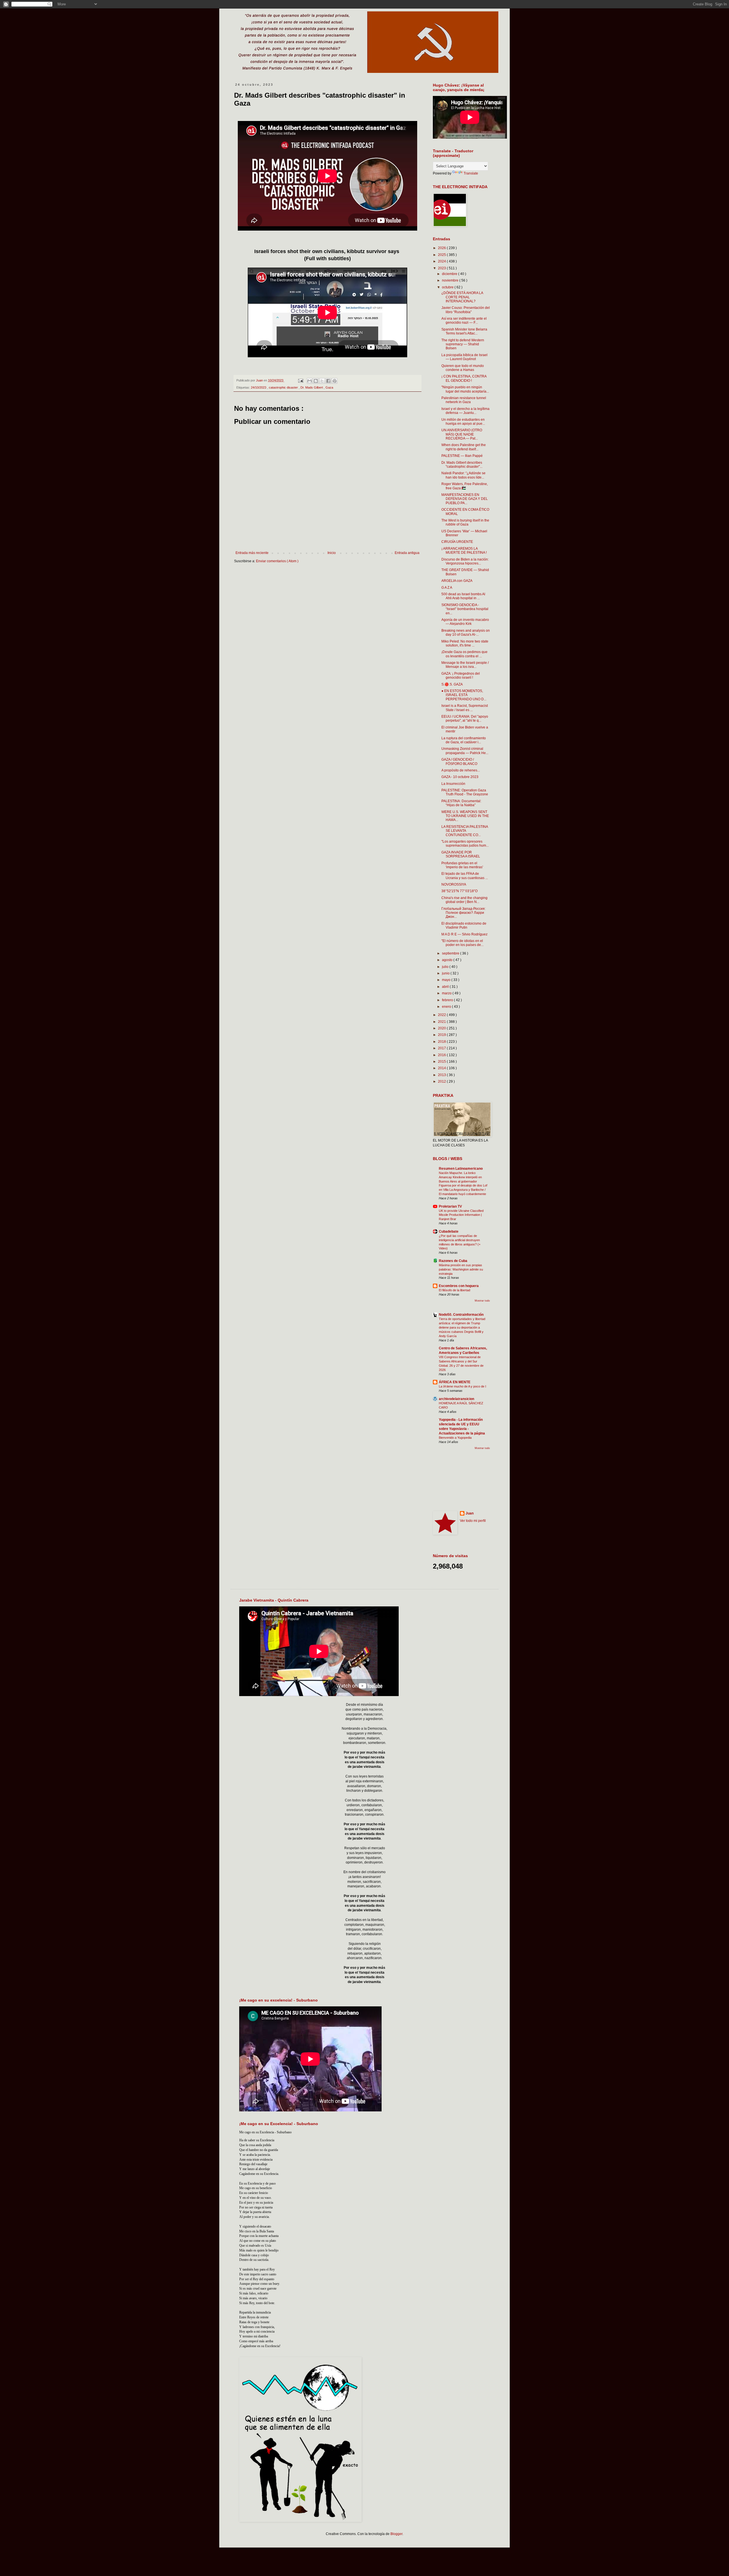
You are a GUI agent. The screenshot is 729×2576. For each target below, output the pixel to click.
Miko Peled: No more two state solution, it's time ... (465, 643)
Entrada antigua (407, 553)
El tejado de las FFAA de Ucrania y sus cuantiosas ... (465, 876)
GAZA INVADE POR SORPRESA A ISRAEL (461, 854)
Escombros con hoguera (459, 1286)
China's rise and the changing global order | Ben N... (464, 900)
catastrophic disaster (284, 387)
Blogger (396, 2534)
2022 (442, 1015)
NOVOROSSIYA (454, 884)
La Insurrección (453, 784)
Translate (471, 173)
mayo (447, 980)
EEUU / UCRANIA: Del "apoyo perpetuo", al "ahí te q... (465, 719)
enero (447, 1007)
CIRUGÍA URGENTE (457, 542)
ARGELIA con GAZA (457, 581)
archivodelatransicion (456, 1399)
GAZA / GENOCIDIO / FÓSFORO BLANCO (459, 761)
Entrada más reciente (252, 553)
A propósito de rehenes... (461, 770)
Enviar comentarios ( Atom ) (277, 561)
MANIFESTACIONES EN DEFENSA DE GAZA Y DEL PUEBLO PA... (465, 499)
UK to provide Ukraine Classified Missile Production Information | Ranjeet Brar (461, 1215)
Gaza (329, 387)
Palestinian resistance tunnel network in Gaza (464, 400)
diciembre (450, 274)
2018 (442, 1042)
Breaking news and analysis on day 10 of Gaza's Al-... (466, 633)
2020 (442, 1028)
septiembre (451, 953)
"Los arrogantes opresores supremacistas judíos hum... (465, 843)
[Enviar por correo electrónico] (310, 381)
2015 (442, 1062)
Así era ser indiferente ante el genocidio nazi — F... (464, 321)
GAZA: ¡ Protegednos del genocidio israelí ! (461, 676)
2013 (442, 1075)
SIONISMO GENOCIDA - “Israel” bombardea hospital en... (465, 609)
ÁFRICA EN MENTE (455, 1382)
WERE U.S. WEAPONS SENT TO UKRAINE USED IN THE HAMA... (465, 816)
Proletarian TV (450, 1206)
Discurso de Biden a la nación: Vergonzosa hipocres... (465, 561)
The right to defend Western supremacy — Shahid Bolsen (463, 344)
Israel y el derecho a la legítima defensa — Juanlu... (465, 411)
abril (446, 987)
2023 (442, 268)
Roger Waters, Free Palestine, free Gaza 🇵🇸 (465, 486)
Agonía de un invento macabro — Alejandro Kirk (465, 622)
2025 (442, 255)
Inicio (332, 553)
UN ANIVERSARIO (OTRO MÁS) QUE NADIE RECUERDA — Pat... (462, 434)
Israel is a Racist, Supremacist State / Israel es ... (465, 708)
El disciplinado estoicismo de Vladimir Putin (464, 925)
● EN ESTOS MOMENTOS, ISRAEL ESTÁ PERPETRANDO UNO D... (464, 695)
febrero (448, 1000)
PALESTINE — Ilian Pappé (462, 456)
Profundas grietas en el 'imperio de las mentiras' (462, 865)
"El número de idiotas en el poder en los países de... (462, 943)
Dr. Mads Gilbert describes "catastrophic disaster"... (462, 465)
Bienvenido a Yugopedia (455, 1438)
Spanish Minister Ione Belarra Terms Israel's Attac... (464, 331)
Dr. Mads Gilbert (312, 387)
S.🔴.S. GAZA (452, 684)
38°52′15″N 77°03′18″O (459, 891)
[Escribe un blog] (316, 381)
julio (446, 967)
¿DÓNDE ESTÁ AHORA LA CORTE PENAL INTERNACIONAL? (462, 297)
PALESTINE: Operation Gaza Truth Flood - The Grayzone (465, 792)
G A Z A (447, 588)
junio (446, 973)
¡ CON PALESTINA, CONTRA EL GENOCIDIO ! (464, 378)
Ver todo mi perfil (473, 1521)
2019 (442, 1035)
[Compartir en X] (322, 381)
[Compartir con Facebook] (328, 381)
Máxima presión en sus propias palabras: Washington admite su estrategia (461, 1269)
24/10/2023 (259, 387)
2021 (442, 1022)
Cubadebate (449, 1231)
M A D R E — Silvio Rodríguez (464, 934)
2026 (442, 248)
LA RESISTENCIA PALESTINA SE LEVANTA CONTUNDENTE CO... (465, 831)
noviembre (451, 280)
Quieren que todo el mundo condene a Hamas (463, 368)
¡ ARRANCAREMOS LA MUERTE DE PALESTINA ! (464, 551)
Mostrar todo (482, 1301)
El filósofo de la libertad (454, 1290)
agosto (448, 960)
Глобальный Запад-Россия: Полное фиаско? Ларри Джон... (463, 913)
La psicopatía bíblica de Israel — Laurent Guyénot (464, 357)
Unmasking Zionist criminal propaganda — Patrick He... (465, 751)
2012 (442, 1081)
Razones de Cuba (453, 1261)
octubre (448, 287)
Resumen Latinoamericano (461, 1169)
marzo (447, 993)
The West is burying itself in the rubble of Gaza (465, 522)
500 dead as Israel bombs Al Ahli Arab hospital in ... (463, 596)
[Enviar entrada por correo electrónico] (300, 380)
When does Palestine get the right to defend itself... (464, 447)
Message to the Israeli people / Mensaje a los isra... (465, 665)
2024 (442, 261)
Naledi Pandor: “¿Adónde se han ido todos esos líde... (463, 475)
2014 (442, 1068)
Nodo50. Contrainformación (461, 1315)
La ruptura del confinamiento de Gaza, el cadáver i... (464, 740)
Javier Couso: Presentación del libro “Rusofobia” (466, 310)
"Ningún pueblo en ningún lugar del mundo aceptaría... (465, 389)
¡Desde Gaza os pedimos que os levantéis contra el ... (464, 654)
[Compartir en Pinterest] (335, 381)
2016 (442, 1055)
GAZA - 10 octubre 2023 (460, 777)
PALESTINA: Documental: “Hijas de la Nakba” (461, 803)
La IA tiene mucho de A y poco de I (462, 1386)
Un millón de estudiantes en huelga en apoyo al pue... (463, 422)
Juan (470, 1513)
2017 (442, 1048)
